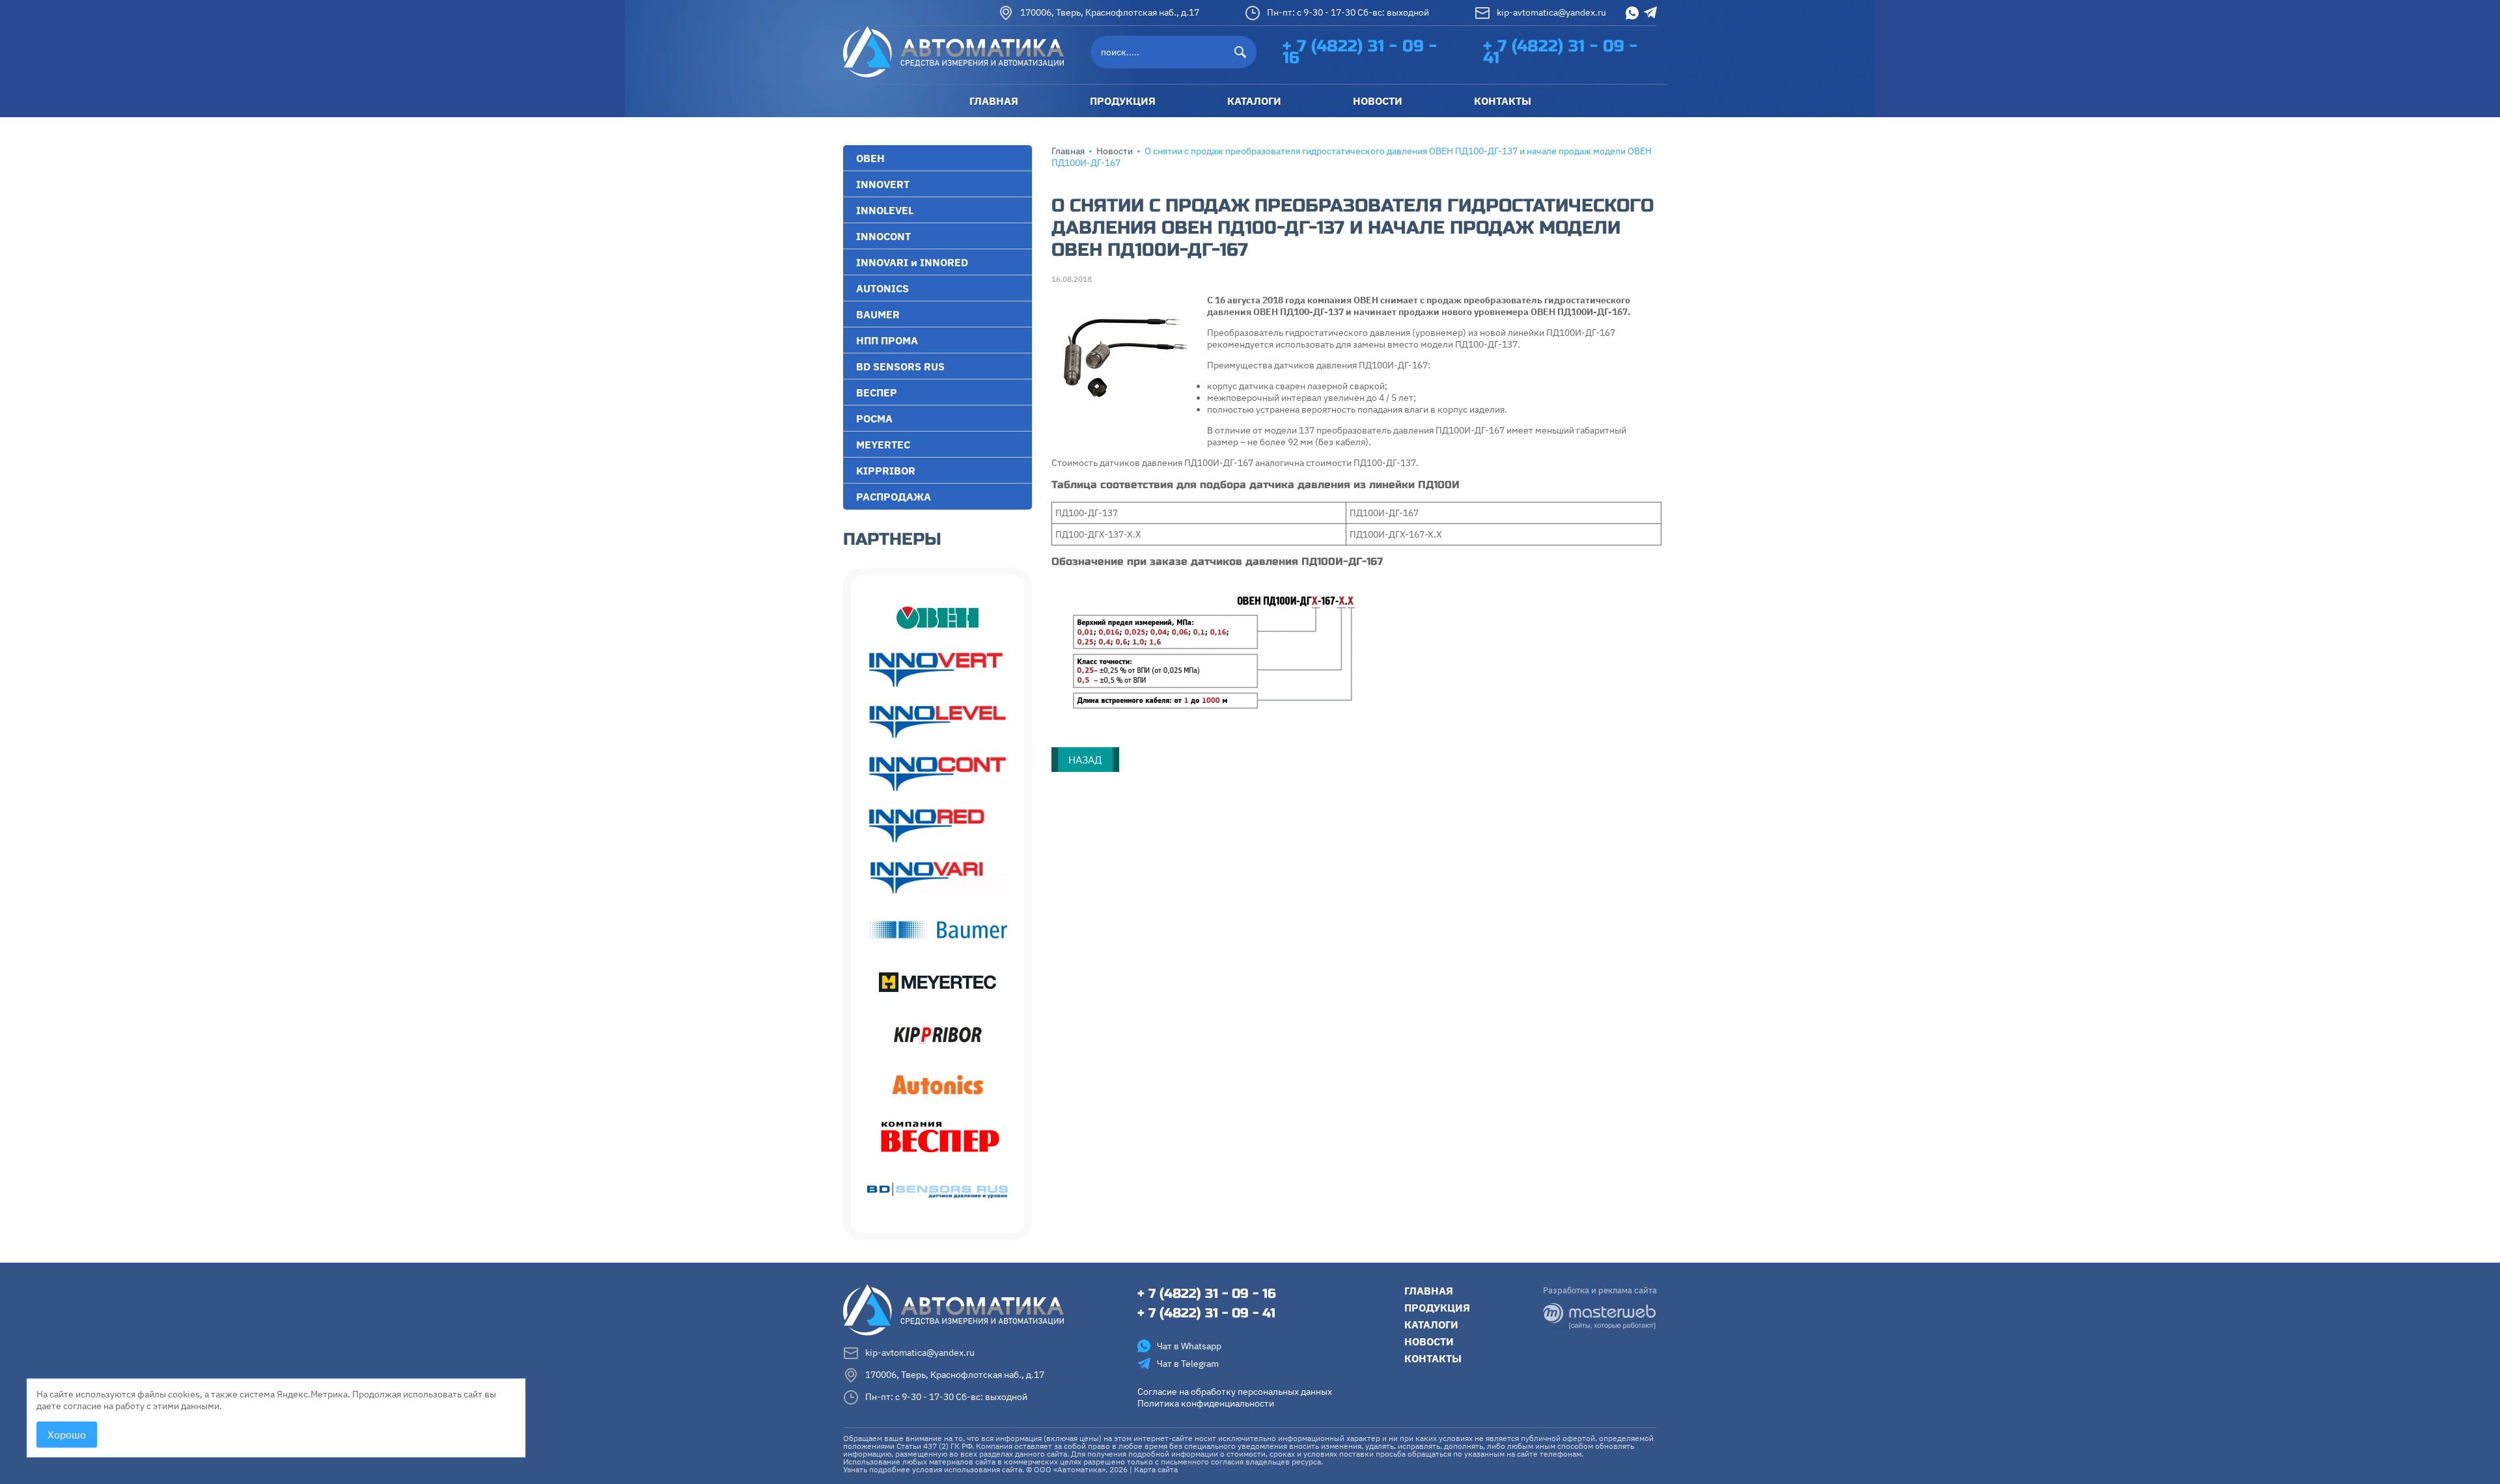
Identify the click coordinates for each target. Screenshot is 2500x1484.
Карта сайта (1156, 1469)
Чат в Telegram (1188, 1364)
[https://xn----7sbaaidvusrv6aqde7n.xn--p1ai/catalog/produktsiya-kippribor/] (937, 1034)
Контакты (1433, 1358)
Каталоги (1431, 1325)
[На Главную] (954, 51)
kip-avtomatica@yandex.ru (1551, 12)
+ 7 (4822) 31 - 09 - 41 (1560, 52)
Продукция (1437, 1308)
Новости (1115, 151)
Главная (1068, 151)
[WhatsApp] (1632, 13)
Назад (1085, 760)
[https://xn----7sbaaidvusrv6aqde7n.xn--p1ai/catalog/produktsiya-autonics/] (937, 1086)
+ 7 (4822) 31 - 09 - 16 (1360, 52)
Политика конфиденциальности (1206, 1403)
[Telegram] (1650, 12)
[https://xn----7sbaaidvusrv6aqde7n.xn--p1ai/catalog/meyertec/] (937, 982)
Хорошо (67, 1435)
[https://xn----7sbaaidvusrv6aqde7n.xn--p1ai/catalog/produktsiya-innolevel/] (937, 722)
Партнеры (892, 539)
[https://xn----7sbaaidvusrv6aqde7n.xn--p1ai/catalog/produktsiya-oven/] (937, 618)
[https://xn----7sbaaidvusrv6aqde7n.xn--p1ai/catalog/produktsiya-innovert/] (937, 670)
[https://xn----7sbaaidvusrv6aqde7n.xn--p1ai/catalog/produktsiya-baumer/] (937, 930)
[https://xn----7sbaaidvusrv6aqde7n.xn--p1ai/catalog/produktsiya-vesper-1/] (937, 1138)
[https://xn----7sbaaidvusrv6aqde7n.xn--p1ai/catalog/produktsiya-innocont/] (937, 774)
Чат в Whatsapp (1189, 1346)
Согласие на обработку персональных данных (1235, 1392)
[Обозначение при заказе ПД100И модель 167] (1214, 651)
